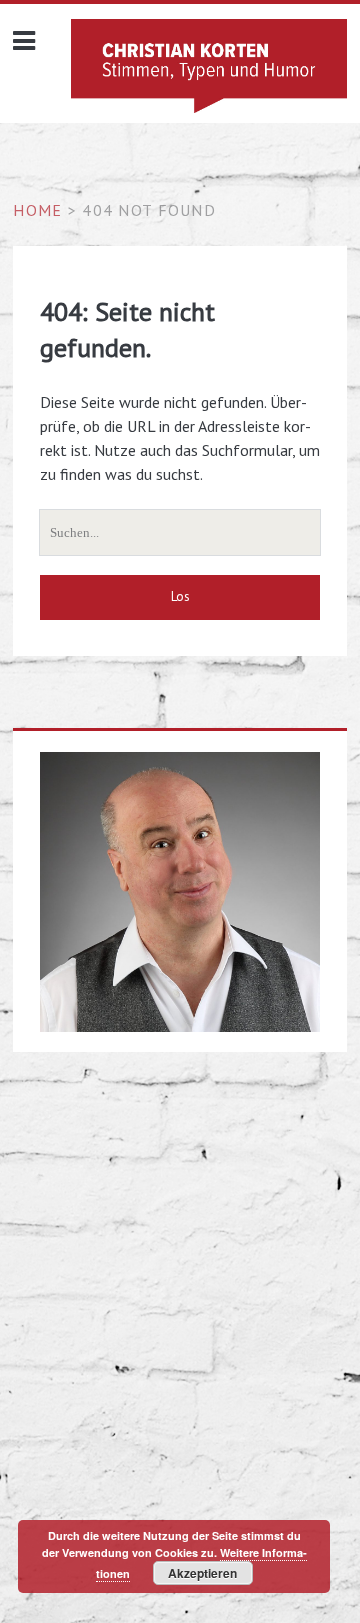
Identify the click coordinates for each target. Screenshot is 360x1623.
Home (37, 210)
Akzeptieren (202, 1573)
